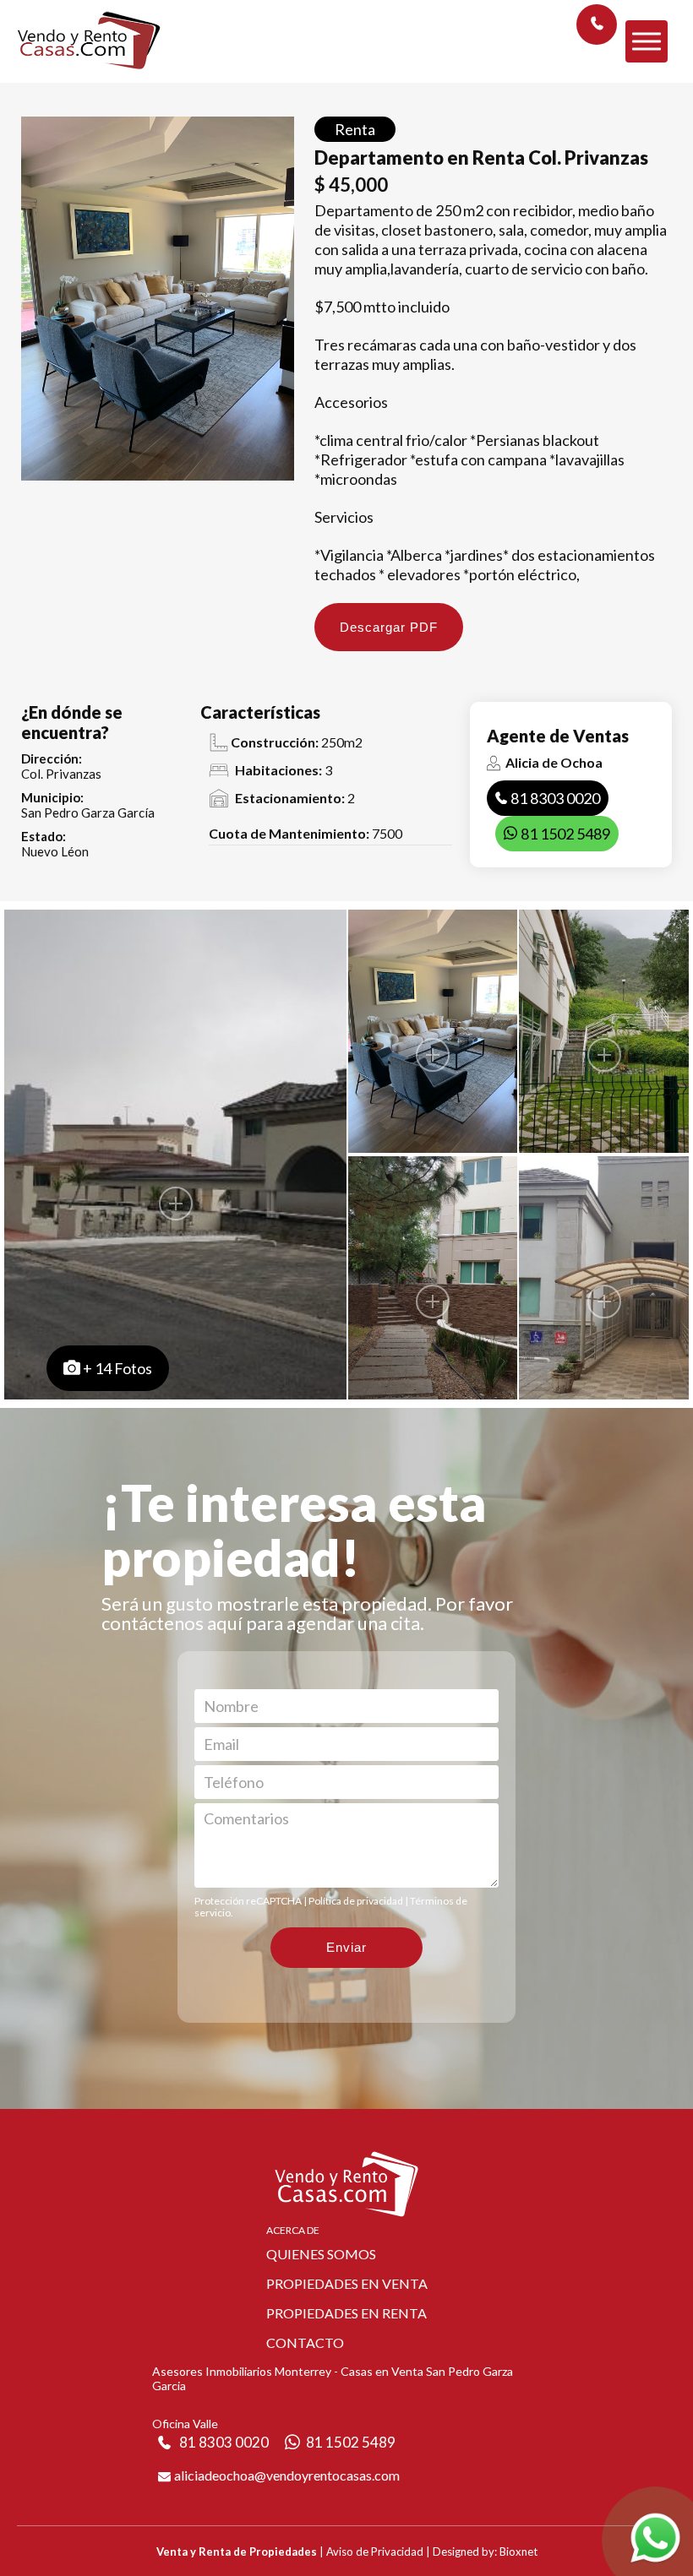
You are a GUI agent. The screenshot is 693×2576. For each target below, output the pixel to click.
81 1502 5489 (565, 834)
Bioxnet (518, 2552)
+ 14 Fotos (117, 1368)
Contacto (305, 2342)
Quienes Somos (321, 2254)
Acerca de (293, 2230)
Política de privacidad (356, 1901)
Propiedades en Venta (347, 2283)
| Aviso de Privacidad (371, 2552)
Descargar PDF (389, 627)
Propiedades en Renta (346, 2313)
